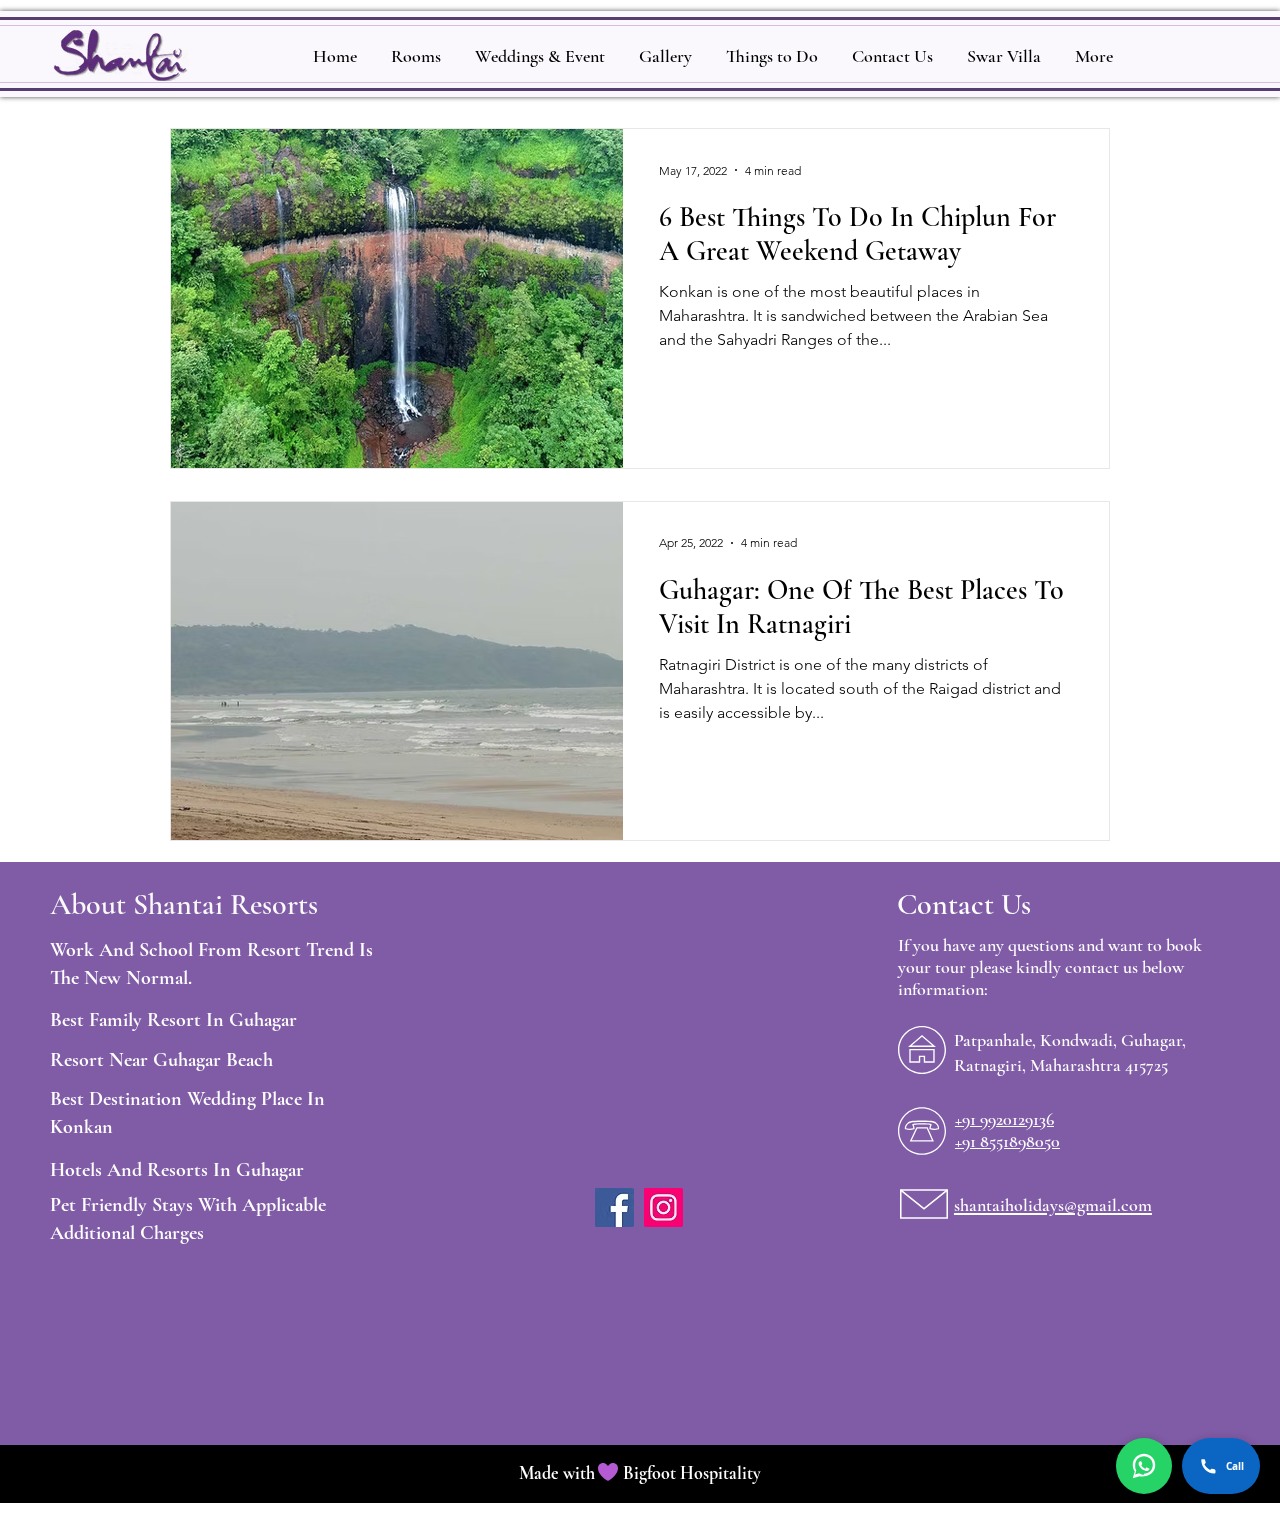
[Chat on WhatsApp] (1144, 1466)
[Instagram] (663, 1207)
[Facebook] (614, 1207)
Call (1235, 1466)
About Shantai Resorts (184, 904)
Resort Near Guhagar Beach (161, 1060)
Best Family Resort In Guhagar (173, 1020)
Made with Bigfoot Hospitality (640, 1473)
